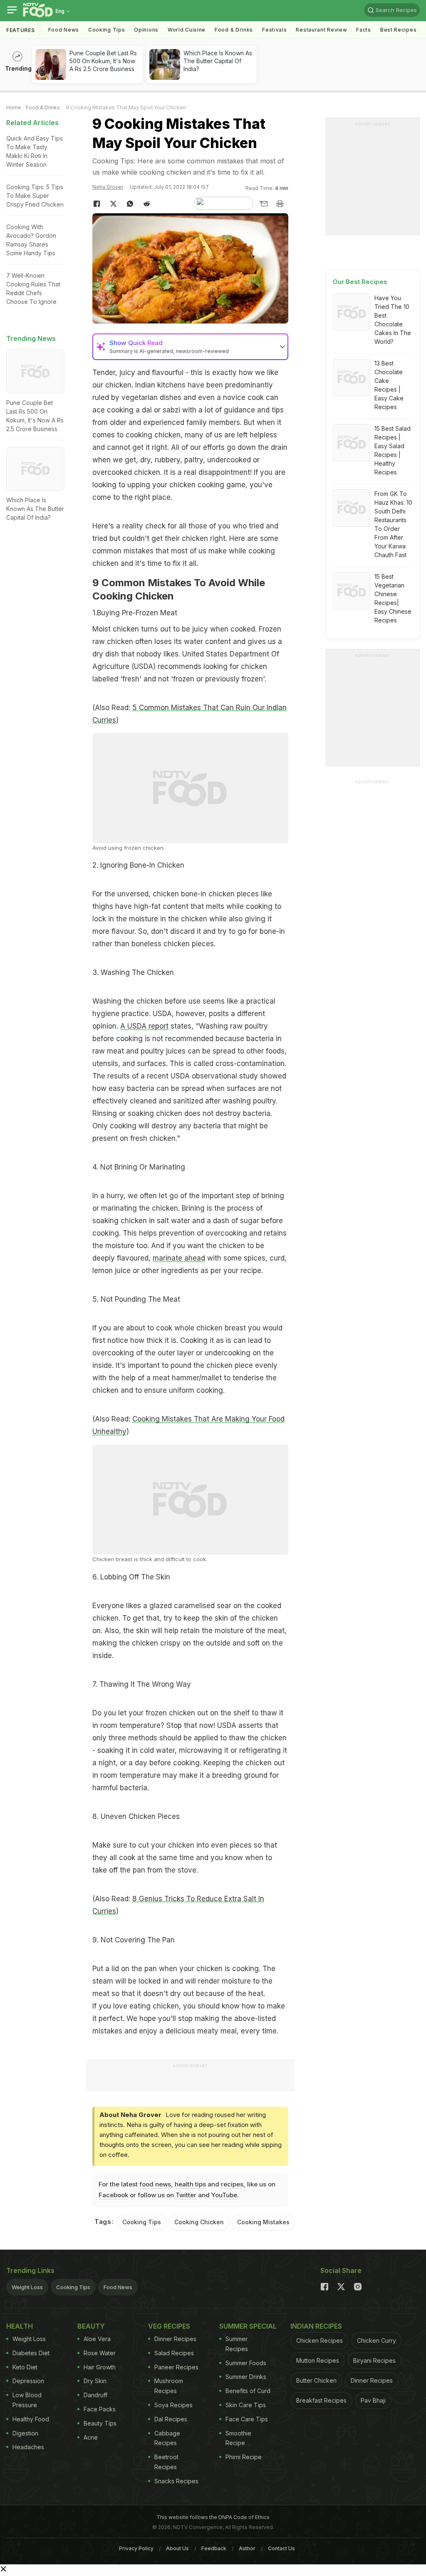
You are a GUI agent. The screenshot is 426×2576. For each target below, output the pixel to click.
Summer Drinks (246, 2377)
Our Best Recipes (360, 282)
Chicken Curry (376, 2340)
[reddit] (146, 204)
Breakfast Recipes (321, 2400)
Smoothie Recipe (238, 2438)
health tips (190, 2184)
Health (20, 2326)
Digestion (25, 2433)
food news (155, 2184)
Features (21, 30)
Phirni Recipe (244, 2457)
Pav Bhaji (373, 2400)
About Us (177, 2548)
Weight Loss (27, 2287)
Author (247, 2548)
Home (14, 107)
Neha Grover (108, 187)
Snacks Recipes (176, 2481)
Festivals (274, 30)
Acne (91, 2437)
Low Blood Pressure (27, 2400)
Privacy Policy (136, 2548)
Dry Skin (95, 2381)
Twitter (186, 2195)
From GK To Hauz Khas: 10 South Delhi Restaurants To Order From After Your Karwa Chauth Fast (393, 524)
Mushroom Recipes (169, 2386)
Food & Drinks (234, 30)
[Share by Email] (263, 204)
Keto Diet (25, 2367)
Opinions (146, 30)
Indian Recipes (316, 2326)
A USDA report (144, 1026)
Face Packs (100, 2409)
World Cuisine (187, 30)
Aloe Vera (97, 2339)
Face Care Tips (247, 2419)
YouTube (224, 2195)
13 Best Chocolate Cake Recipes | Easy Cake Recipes (389, 385)
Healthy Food (31, 2419)
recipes (232, 2184)
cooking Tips (106, 30)
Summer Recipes (237, 2344)
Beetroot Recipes (166, 2462)
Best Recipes (398, 30)
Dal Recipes (171, 2419)
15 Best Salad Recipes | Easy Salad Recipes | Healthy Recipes (393, 450)
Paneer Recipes (176, 2367)
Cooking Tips (142, 2222)
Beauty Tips (100, 2423)
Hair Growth (100, 2367)
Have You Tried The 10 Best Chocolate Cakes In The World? (393, 320)
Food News (64, 30)
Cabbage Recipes (167, 2438)
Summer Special (248, 2326)
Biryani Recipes (374, 2360)
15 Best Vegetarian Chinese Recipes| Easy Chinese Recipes (393, 598)
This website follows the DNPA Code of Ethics (213, 2517)
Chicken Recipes (319, 2340)
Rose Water (100, 2353)
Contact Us (281, 2548)
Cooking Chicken (199, 2222)
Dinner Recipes (175, 2339)
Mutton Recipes (318, 2360)
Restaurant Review (321, 30)
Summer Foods (246, 2363)
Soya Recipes (173, 2405)
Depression (28, 2381)
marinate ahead (179, 1258)
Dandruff (95, 2395)
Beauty (91, 2326)
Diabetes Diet (31, 2353)
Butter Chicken (316, 2380)
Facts (364, 30)
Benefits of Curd (248, 2391)
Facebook (113, 2195)
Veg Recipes (169, 2326)
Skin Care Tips (246, 2405)
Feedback (214, 2548)
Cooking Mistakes (263, 2222)
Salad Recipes (174, 2353)
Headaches (28, 2447)
